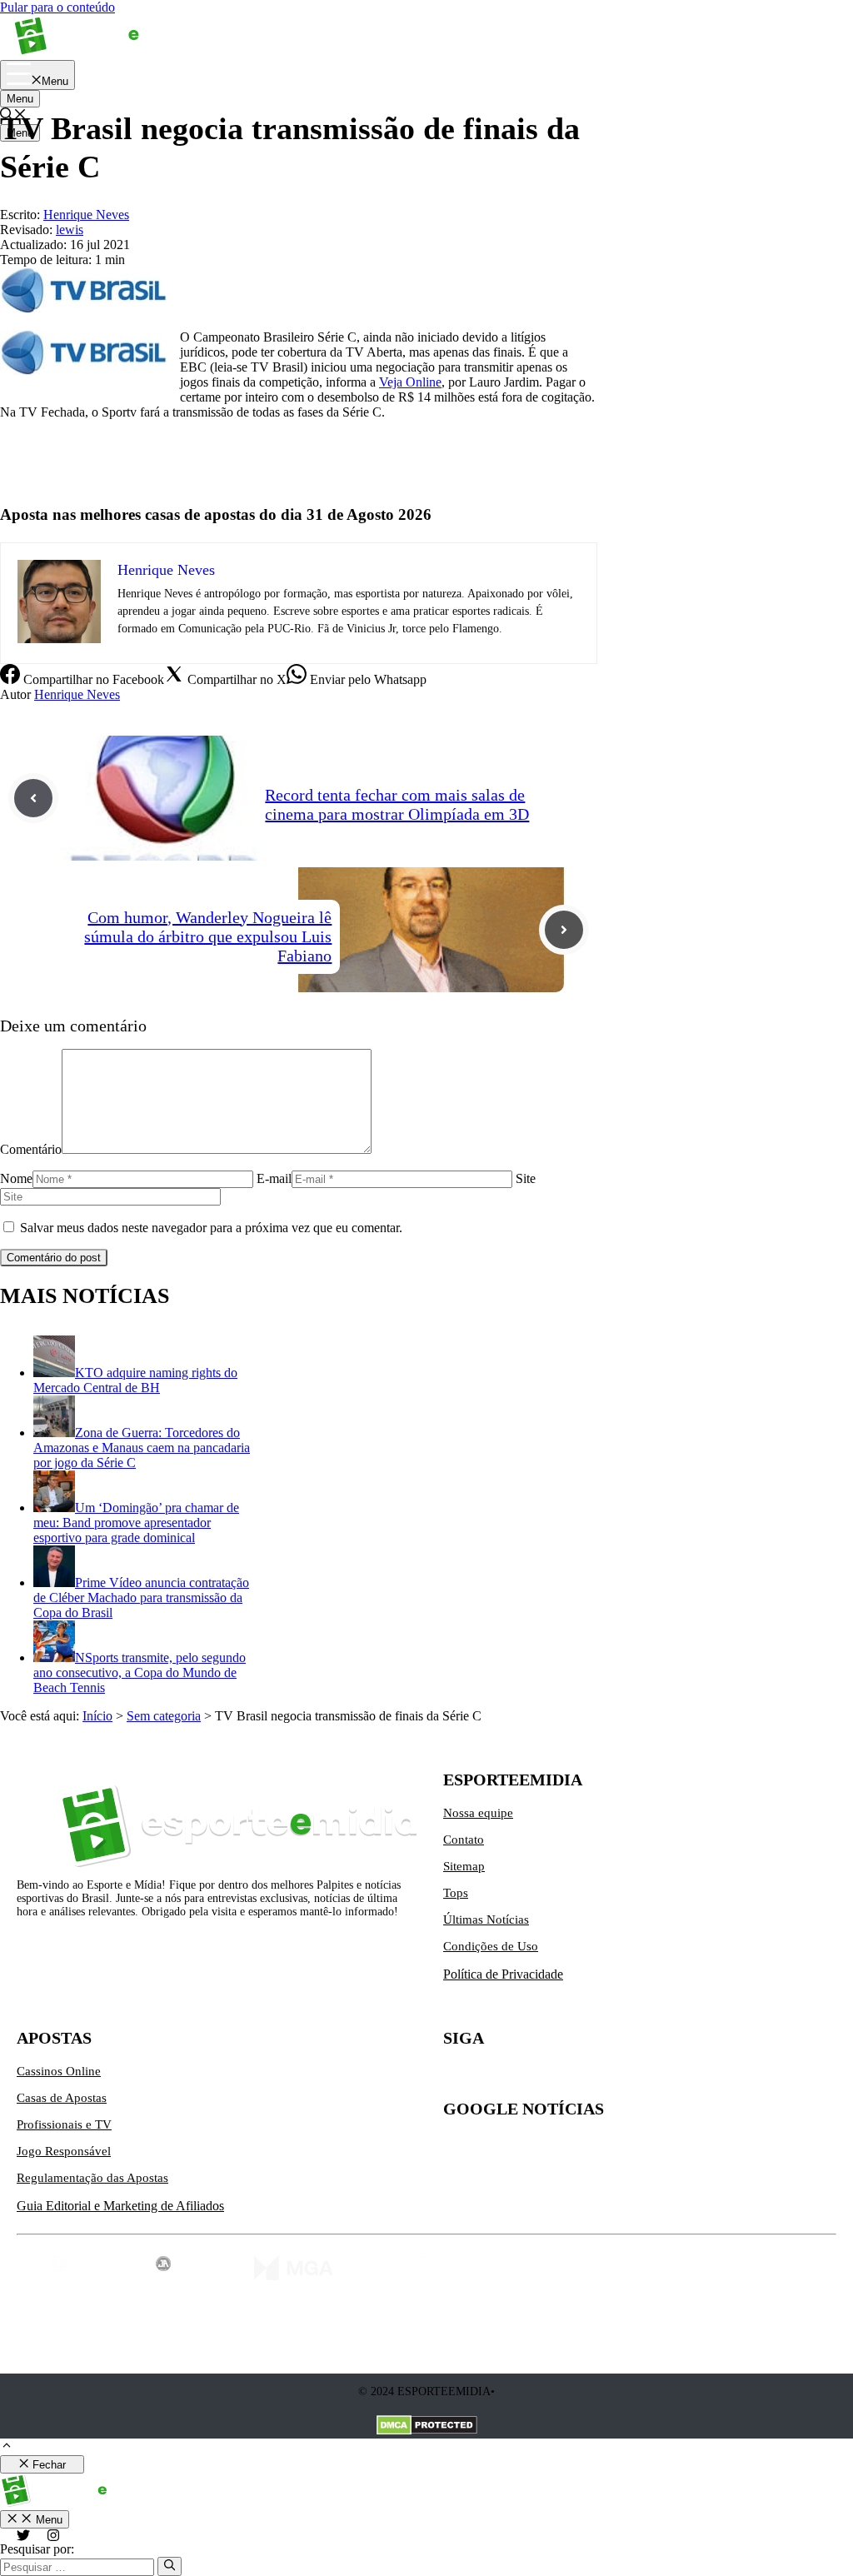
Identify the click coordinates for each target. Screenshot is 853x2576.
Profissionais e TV (64, 2124)
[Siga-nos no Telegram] (596, 2078)
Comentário (31, 1149)
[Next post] (564, 930)
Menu (20, 99)
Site (526, 1178)
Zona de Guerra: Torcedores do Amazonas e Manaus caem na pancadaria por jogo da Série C (142, 1448)
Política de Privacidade (503, 1974)
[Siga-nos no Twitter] (456, 2078)
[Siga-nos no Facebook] (526, 2078)
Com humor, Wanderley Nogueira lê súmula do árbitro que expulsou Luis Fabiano (208, 936)
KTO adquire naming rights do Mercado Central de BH (135, 1380)
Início (97, 1716)
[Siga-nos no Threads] (561, 2078)
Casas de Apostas (62, 2098)
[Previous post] (33, 798)
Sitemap (464, 1866)
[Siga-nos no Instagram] (491, 2078)
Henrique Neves (77, 694)
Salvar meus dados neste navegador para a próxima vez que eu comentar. (211, 1228)
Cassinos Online (59, 2071)
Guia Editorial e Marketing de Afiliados (120, 2206)
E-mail (274, 1178)
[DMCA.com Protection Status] (427, 2427)
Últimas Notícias (486, 1920)
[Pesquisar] (170, 2566)
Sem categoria (164, 1716)
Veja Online (410, 382)
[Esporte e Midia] (102, 52)
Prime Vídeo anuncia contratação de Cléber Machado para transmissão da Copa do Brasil (141, 1598)
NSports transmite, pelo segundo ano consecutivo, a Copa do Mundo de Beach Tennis (140, 1672)
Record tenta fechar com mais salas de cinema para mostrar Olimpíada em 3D (397, 804)
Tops (456, 1893)
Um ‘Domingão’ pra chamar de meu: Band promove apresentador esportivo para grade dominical (136, 1523)
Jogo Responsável (64, 2151)
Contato (464, 1840)
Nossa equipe (478, 1813)
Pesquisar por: (37, 2549)
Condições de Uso (491, 1946)
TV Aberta (28, 469)
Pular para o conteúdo (57, 7)
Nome (16, 1178)
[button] (7, 2447)
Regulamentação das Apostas (92, 2178)
